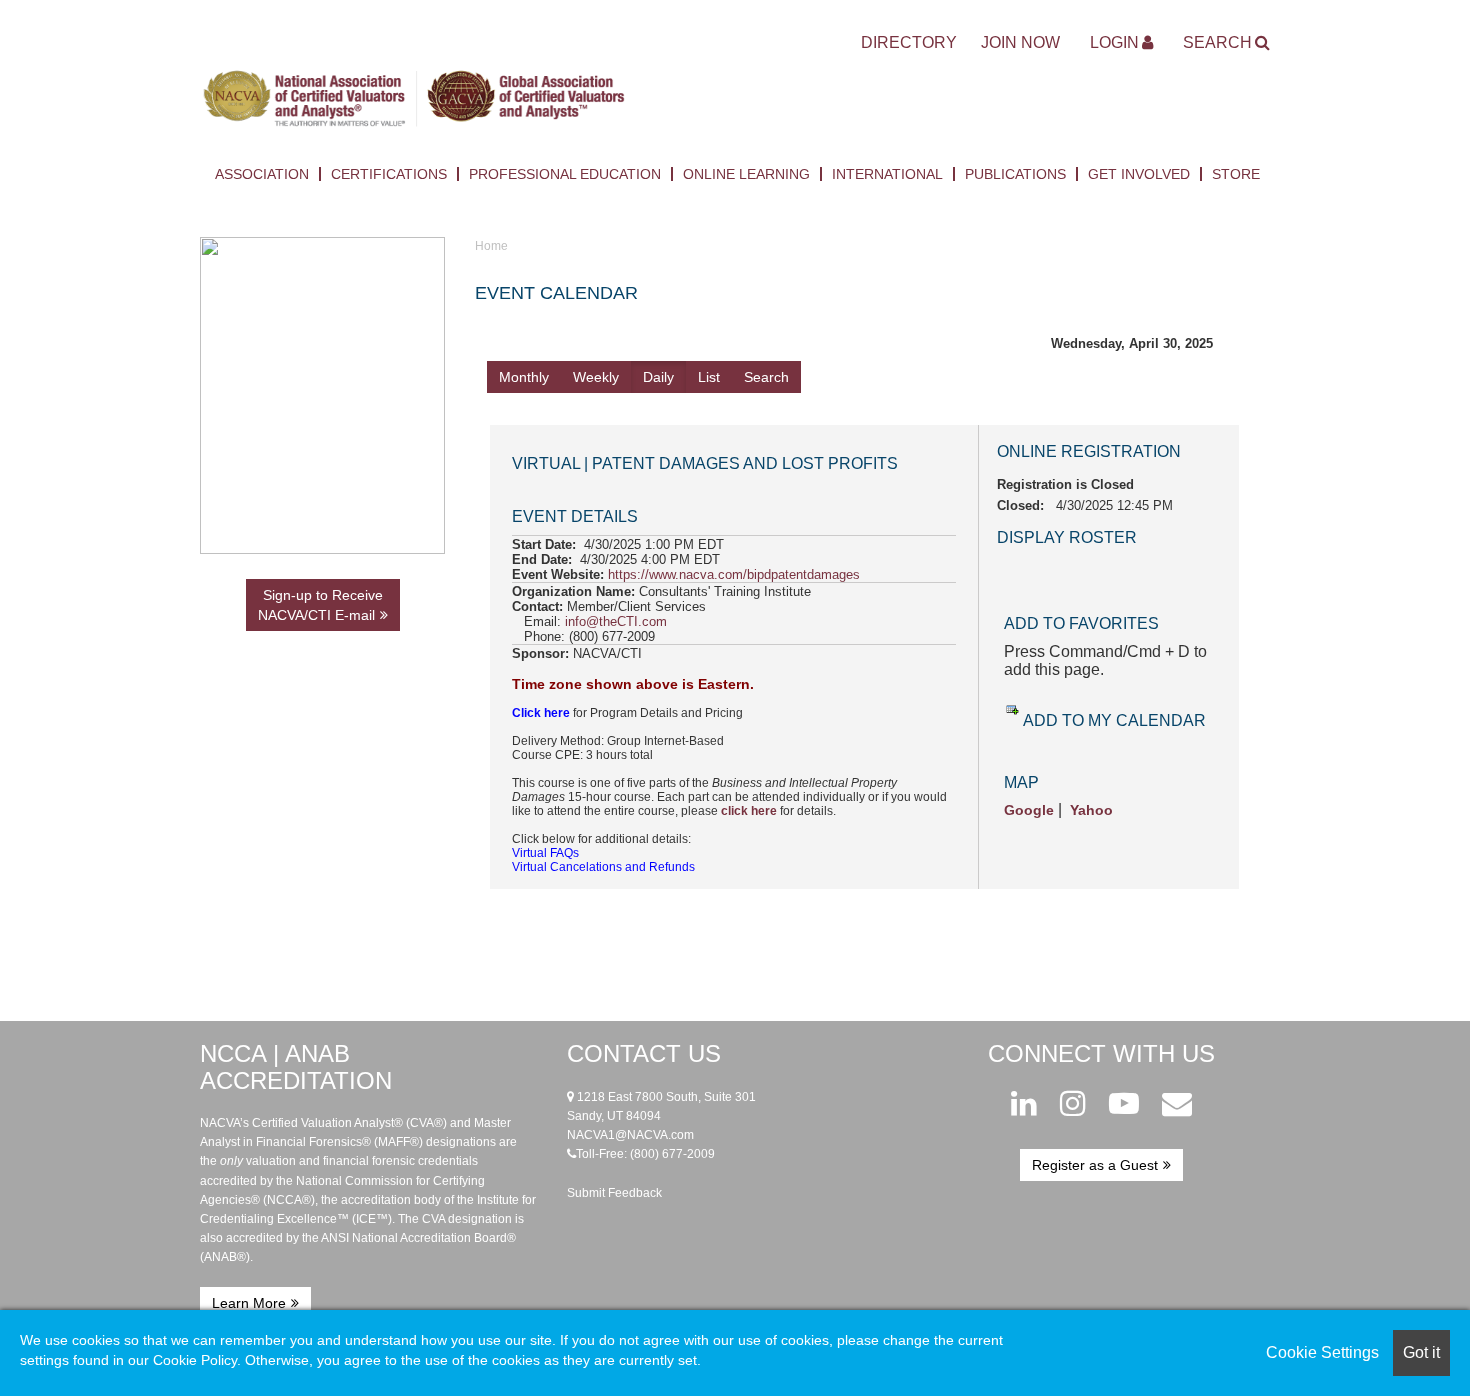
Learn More (249, 1303)
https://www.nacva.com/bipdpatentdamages (734, 574)
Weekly (596, 377)
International (887, 174)
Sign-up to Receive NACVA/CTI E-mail (320, 605)
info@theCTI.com (616, 621)
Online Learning (746, 174)
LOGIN (1114, 42)
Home (491, 246)
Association (262, 174)
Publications (1015, 174)
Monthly (524, 377)
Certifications (389, 174)
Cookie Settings (1322, 1352)
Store (1236, 174)
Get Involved (1139, 174)
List (709, 377)
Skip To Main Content (267, 41)
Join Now (1020, 42)
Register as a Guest (1095, 1165)
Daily (658, 377)
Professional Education (565, 174)
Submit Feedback (614, 1193)
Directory (909, 42)
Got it (1421, 1352)
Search (1217, 42)
